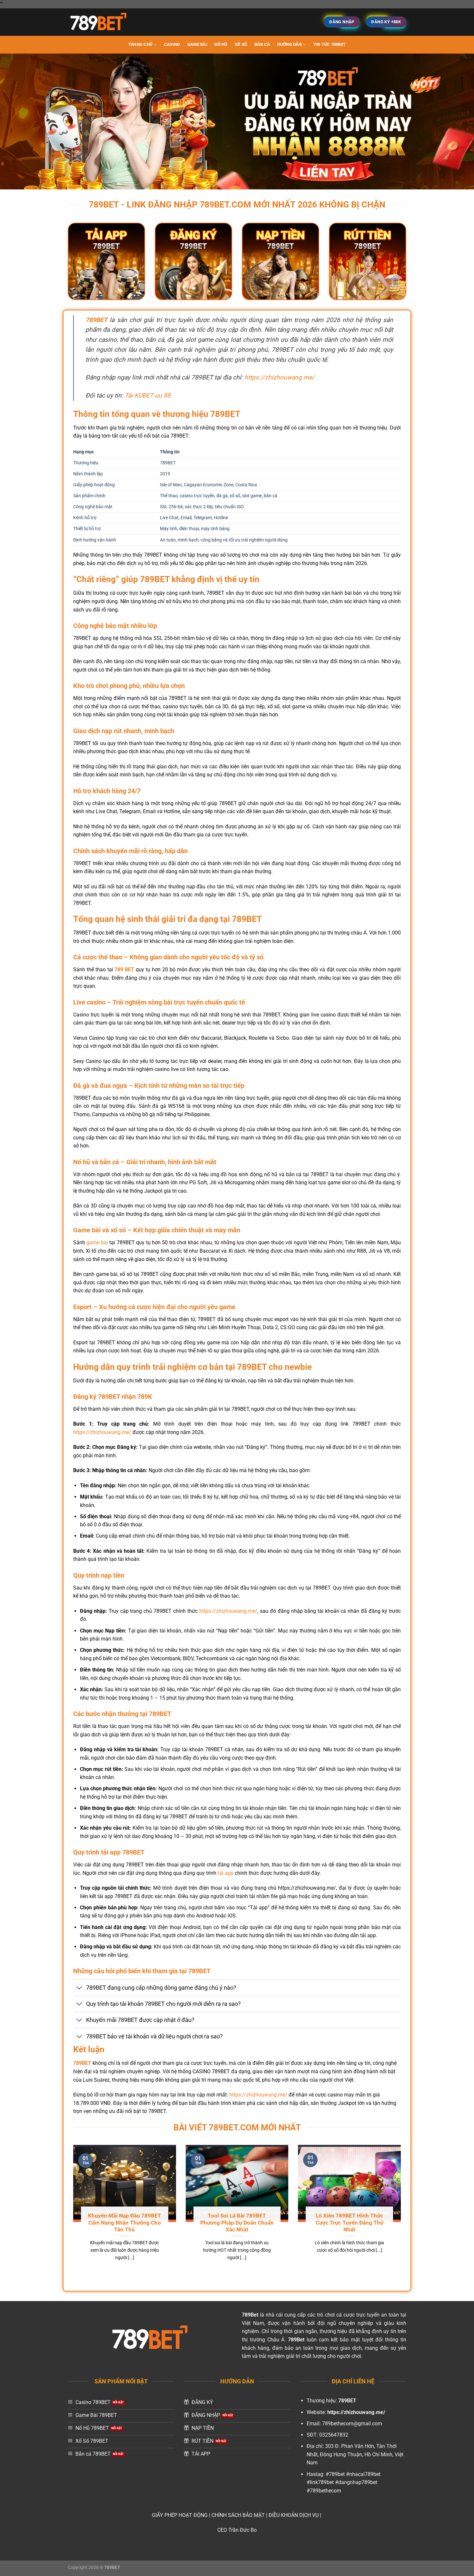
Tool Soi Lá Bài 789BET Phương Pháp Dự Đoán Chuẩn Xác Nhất (237, 2223)
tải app (226, 1873)
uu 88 (163, 395)
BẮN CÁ (262, 44)
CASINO (172, 44)
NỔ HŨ (221, 44)
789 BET (124, 970)
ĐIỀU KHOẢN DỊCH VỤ (294, 2515)
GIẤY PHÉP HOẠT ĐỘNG (180, 2515)
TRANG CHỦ (140, 44)
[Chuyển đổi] (79, 1988)
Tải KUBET (139, 395)
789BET (96, 320)
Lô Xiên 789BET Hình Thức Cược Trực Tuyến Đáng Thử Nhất (350, 2223)
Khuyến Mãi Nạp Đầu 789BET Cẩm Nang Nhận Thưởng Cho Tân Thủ (125, 2223)
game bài (97, 1243)
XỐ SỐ (241, 44)
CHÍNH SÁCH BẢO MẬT (238, 2515)
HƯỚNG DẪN (290, 44)
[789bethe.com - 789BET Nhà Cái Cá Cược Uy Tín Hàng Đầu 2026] (100, 22)
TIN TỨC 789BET (330, 44)
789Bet (250, 2315)
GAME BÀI (197, 44)
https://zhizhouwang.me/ (280, 377)
